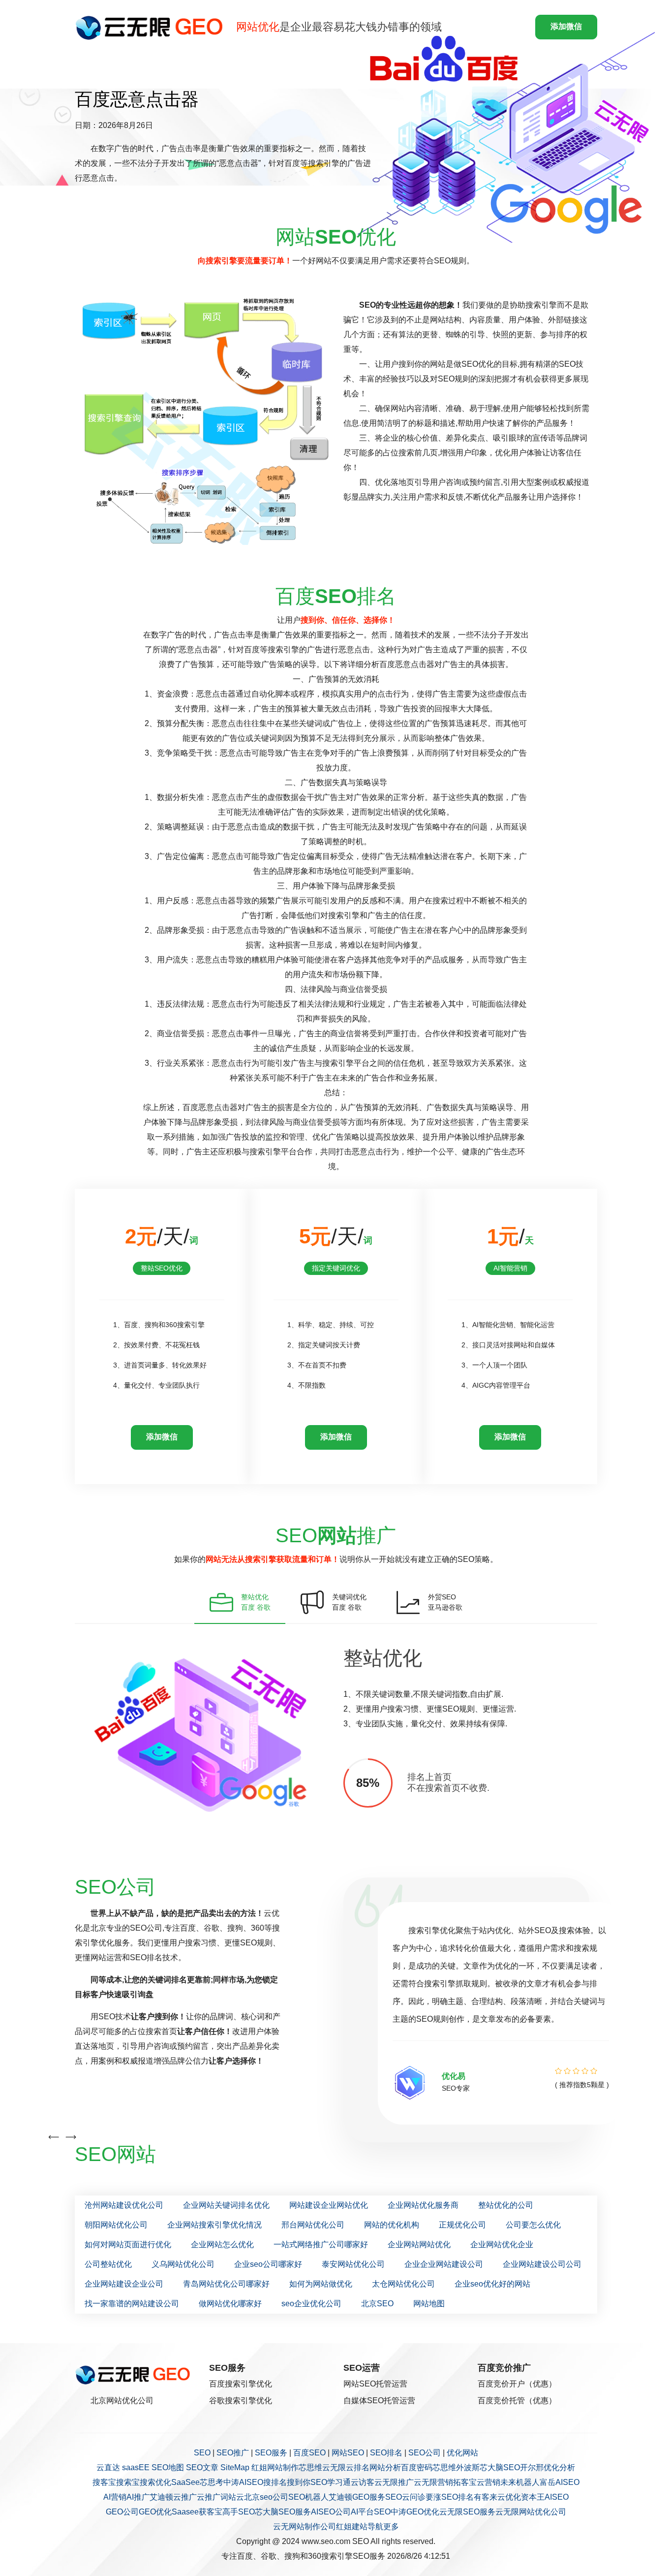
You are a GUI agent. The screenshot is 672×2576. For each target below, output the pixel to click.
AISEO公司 (331, 2512)
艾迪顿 (161, 2497)
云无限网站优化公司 (531, 2512)
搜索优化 (155, 2482)
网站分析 (385, 2467)
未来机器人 (520, 2482)
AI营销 (115, 2497)
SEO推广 (233, 2453)
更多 (391, 2527)
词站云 (232, 2497)
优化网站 (462, 2453)
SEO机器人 (308, 2497)
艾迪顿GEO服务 (357, 2497)
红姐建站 (352, 2527)
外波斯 (468, 2467)
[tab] (240, 1602)
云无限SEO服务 (467, 2512)
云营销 (489, 2482)
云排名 (358, 2467)
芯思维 (310, 2467)
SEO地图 (168, 2467)
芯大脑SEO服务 (283, 2512)
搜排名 (275, 2482)
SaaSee (185, 2482)
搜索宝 (128, 2482)
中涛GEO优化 (415, 2512)
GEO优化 (155, 2512)
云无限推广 (394, 2482)
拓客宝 (465, 2482)
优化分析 (559, 2467)
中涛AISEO (243, 2482)
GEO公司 (122, 2512)
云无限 (334, 2467)
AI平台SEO (371, 2512)
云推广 (185, 2497)
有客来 (486, 2497)
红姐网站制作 (275, 2467)
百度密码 (417, 2467)
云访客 (363, 2482)
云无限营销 (433, 2482)
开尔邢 (532, 2467)
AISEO (557, 2497)
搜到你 (299, 2482)
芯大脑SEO (500, 2467)
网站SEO (348, 2453)
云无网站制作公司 (305, 2527)
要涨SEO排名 (450, 2497)
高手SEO (239, 2512)
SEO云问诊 (405, 2497)
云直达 (108, 2467)
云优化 (509, 2497)
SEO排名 (386, 2453)
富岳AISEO (560, 2482)
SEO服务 (271, 2453)
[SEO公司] (152, 27)
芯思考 (212, 2482)
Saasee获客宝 (197, 2512)
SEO (202, 2453)
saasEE (136, 2467)
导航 (375, 2527)
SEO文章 (202, 2467)
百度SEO (309, 2453)
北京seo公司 (266, 2497)
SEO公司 (425, 2453)
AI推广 (138, 2497)
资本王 (533, 2497)
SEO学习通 (331, 2482)
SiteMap (235, 2467)
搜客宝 (104, 2482)
